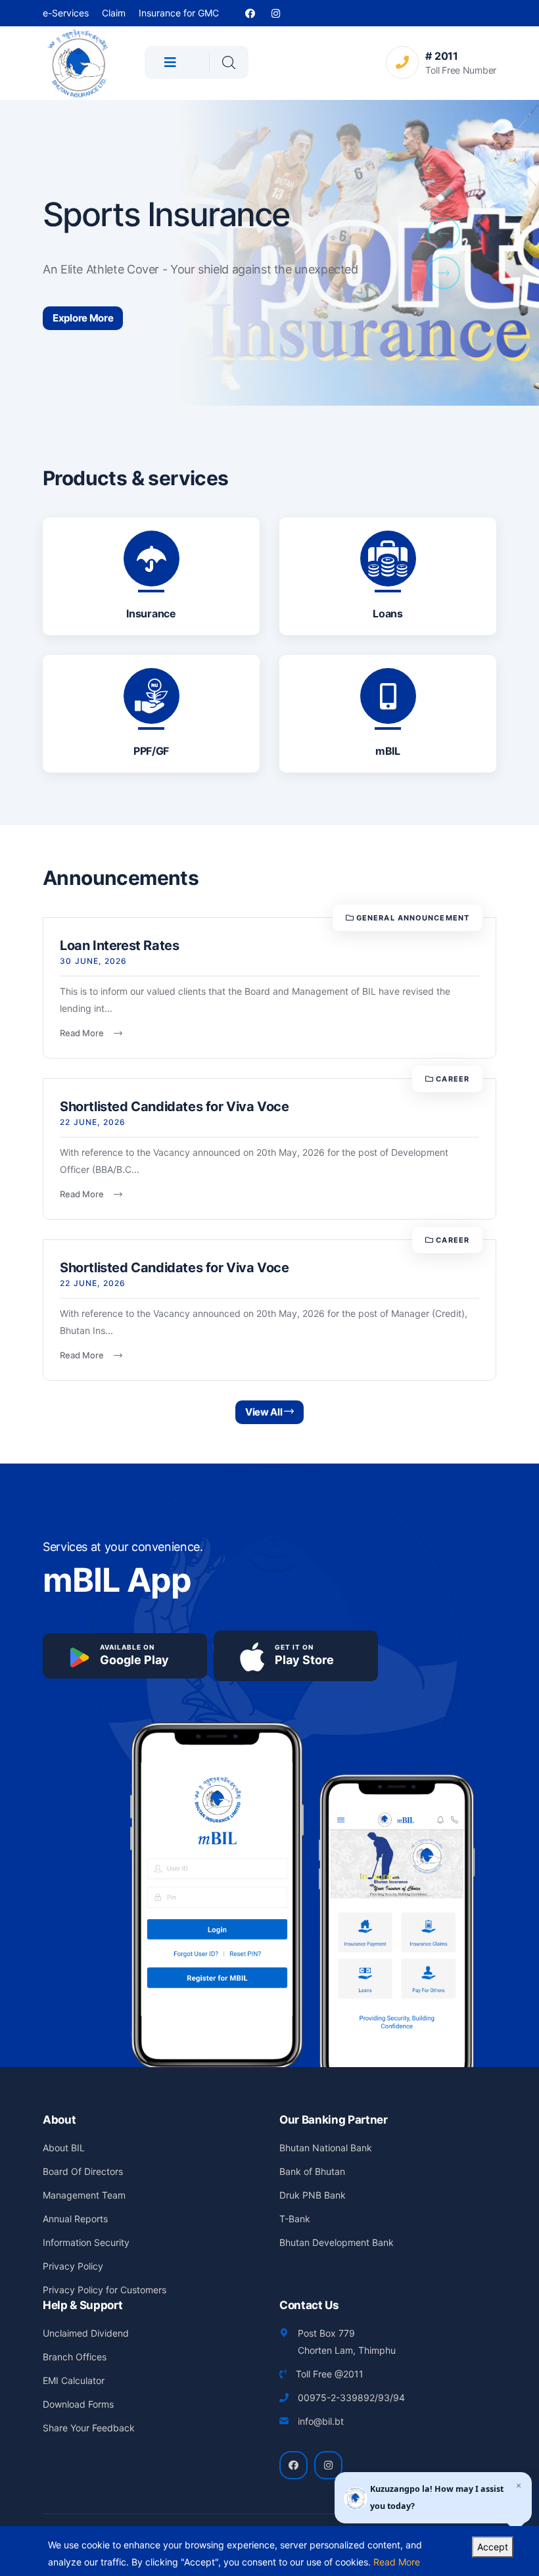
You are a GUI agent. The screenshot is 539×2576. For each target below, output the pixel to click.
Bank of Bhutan (312, 2171)
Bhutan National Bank (326, 2148)
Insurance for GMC (179, 13)
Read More (87, 1033)
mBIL (388, 751)
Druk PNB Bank (313, 2195)
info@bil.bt (321, 2421)
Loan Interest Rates (119, 945)
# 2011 (441, 56)
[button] (444, 233)
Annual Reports (75, 2219)
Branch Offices (75, 2357)
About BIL (64, 2148)
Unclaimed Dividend (86, 2333)
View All (265, 1412)
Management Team (84, 2195)
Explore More (83, 318)
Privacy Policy (73, 2266)
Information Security (86, 2242)
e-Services (66, 13)
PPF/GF (151, 751)
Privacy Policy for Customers (105, 2290)
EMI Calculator (74, 2380)
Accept (493, 2547)
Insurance (151, 613)
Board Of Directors (83, 2171)
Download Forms (78, 2404)
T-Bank (295, 2219)
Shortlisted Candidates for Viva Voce (175, 1107)
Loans (387, 613)
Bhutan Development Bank (337, 2242)
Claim (114, 13)
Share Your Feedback (89, 2428)
